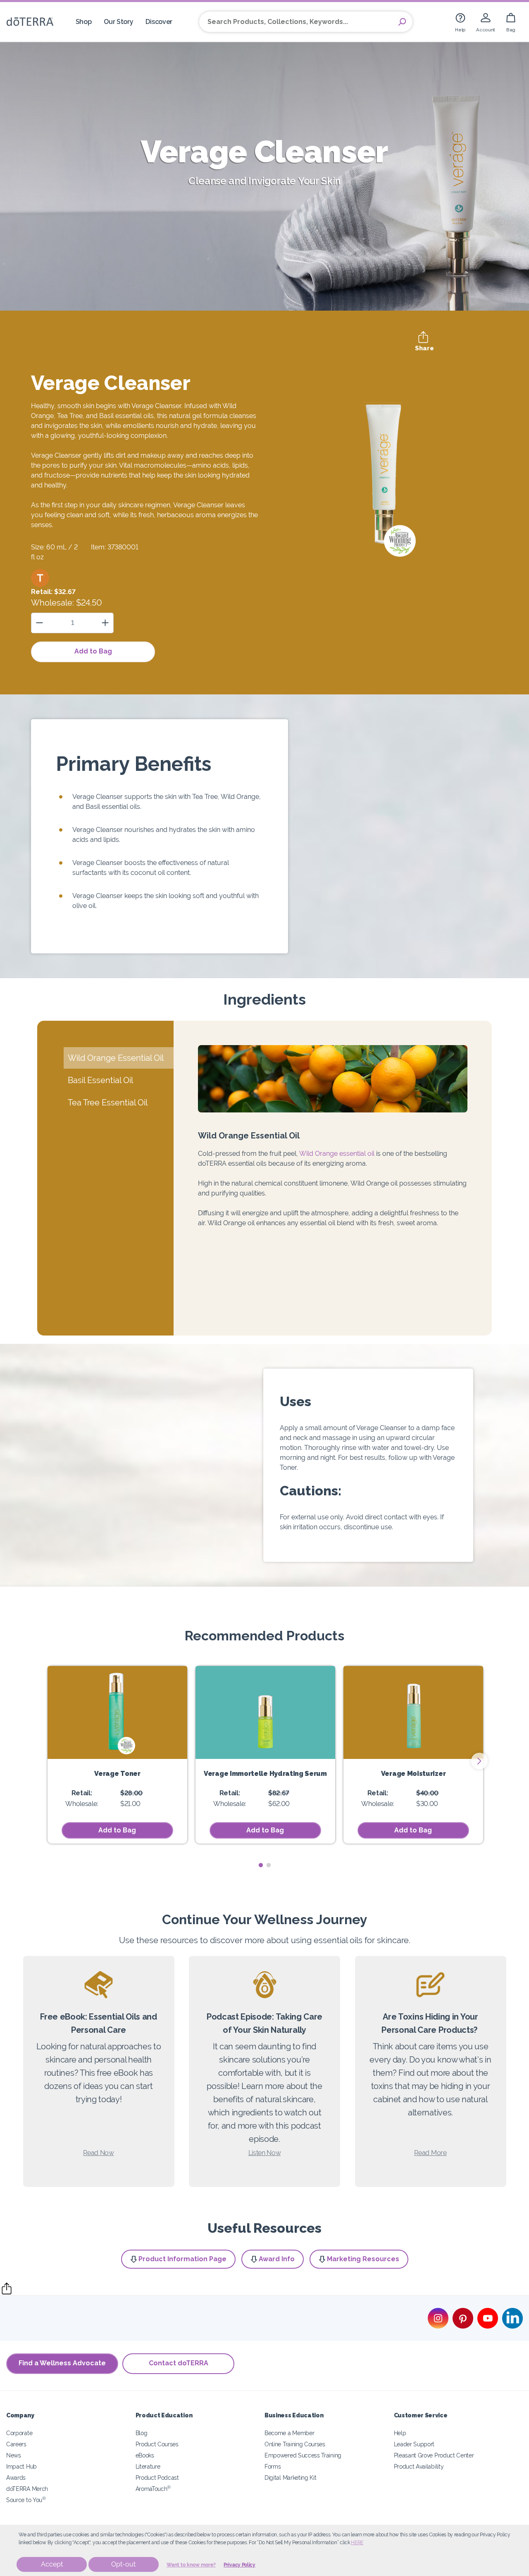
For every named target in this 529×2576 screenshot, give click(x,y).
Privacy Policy (239, 2565)
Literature (148, 2466)
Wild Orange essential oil (337, 1154)
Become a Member (289, 2433)
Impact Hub (21, 2466)
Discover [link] (159, 22)
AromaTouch (153, 2489)
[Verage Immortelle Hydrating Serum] (265, 1712)
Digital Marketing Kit (291, 2477)
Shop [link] (84, 22)
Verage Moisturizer (413, 1774)
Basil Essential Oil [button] (100, 1080)
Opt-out (123, 2564)
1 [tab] (261, 1865)
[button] (40, 578)
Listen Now (265, 2153)
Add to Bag (93, 651)
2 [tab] (268, 1865)
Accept (52, 2564)
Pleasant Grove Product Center (434, 2455)
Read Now (99, 2153)
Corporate (19, 2433)
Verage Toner (117, 1774)
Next (479, 1761)
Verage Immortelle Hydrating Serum (265, 1774)
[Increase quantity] (105, 623)
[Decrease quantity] (39, 623)
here (357, 2543)
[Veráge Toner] (117, 1712)
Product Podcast (157, 2477)
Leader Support (414, 2444)
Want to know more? (191, 2565)
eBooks (145, 2455)
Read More (430, 2153)
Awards (16, 2477)
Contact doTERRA (179, 2363)
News (14, 2455)
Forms (273, 2466)
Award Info (277, 2259)
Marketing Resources (363, 2259)
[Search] (402, 22)
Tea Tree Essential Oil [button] (108, 1103)
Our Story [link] (118, 22)
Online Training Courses (295, 2444)
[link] (460, 22)
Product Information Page (182, 2259)
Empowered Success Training (303, 2455)
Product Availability (419, 2466)
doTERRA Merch (27, 2489)
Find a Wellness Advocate (62, 2363)
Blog (142, 2433)
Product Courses (157, 2444)
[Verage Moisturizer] (413, 1712)
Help (400, 2433)
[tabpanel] (117, 1755)
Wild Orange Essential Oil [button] (116, 1058)
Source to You (26, 2500)
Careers (16, 2444)
